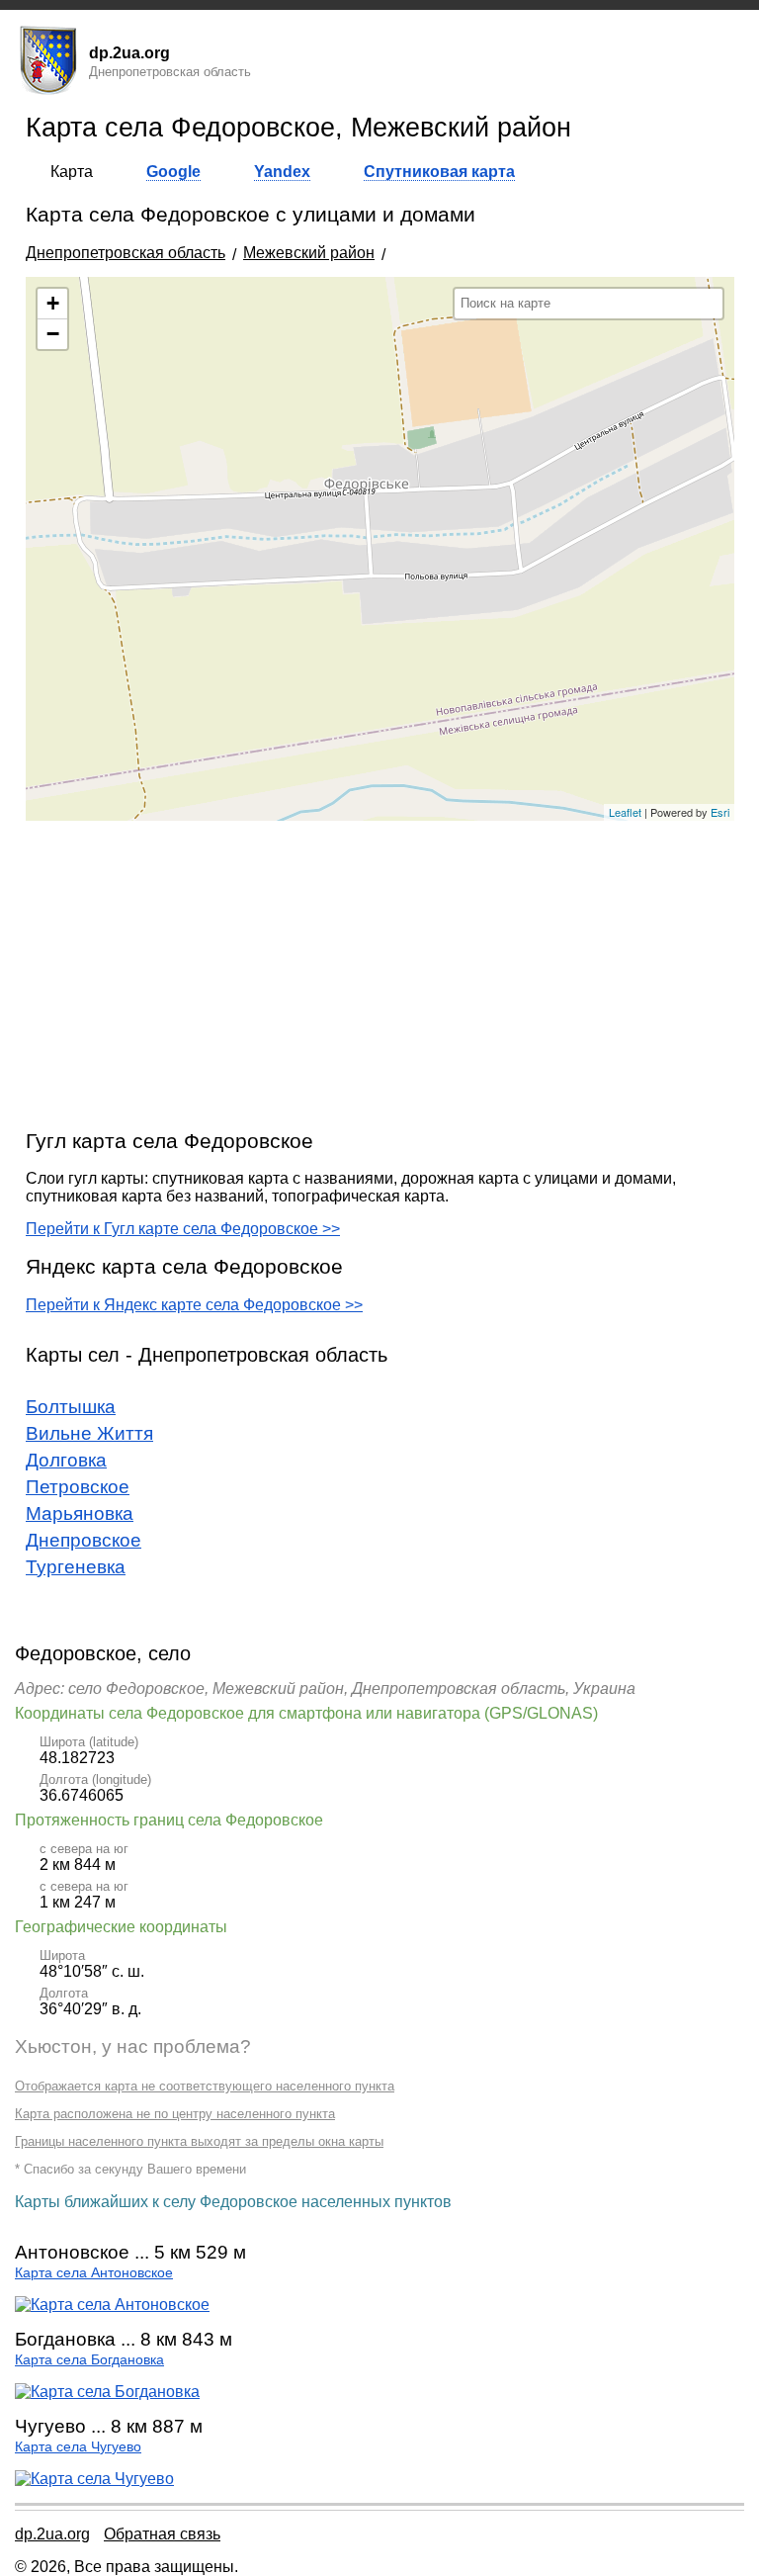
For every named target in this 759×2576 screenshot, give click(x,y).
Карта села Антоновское (94, 2273)
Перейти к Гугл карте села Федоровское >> (183, 1229)
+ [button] (53, 303)
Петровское (78, 1487)
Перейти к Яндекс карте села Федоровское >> (194, 1305)
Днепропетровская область (126, 253)
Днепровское (84, 1540)
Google (173, 172)
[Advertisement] (380, 974)
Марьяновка (80, 1513)
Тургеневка (76, 1567)
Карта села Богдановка (89, 2360)
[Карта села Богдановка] (107, 2392)
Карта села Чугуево (78, 2447)
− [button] (53, 334)
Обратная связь (162, 2534)
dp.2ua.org (52, 2534)
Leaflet (625, 812)
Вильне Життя (89, 1433)
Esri (720, 812)
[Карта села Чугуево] (94, 2479)
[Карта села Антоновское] (112, 2305)
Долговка (66, 1460)
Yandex (282, 172)
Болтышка (71, 1407)
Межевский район (309, 253)
